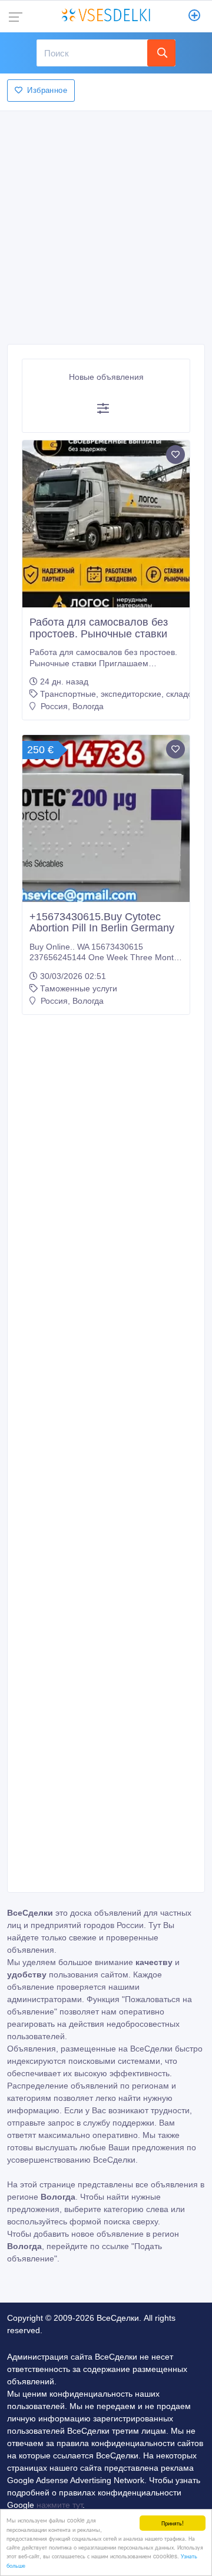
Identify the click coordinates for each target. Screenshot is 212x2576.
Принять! (173, 2523)
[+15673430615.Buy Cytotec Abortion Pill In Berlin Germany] (106, 818)
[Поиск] (161, 53)
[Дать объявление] (195, 16)
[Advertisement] (106, 224)
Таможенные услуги (79, 988)
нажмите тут (59, 2505)
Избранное (47, 90)
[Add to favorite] (175, 455)
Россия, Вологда (71, 706)
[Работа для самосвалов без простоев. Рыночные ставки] (106, 524)
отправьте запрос (41, 2123)
